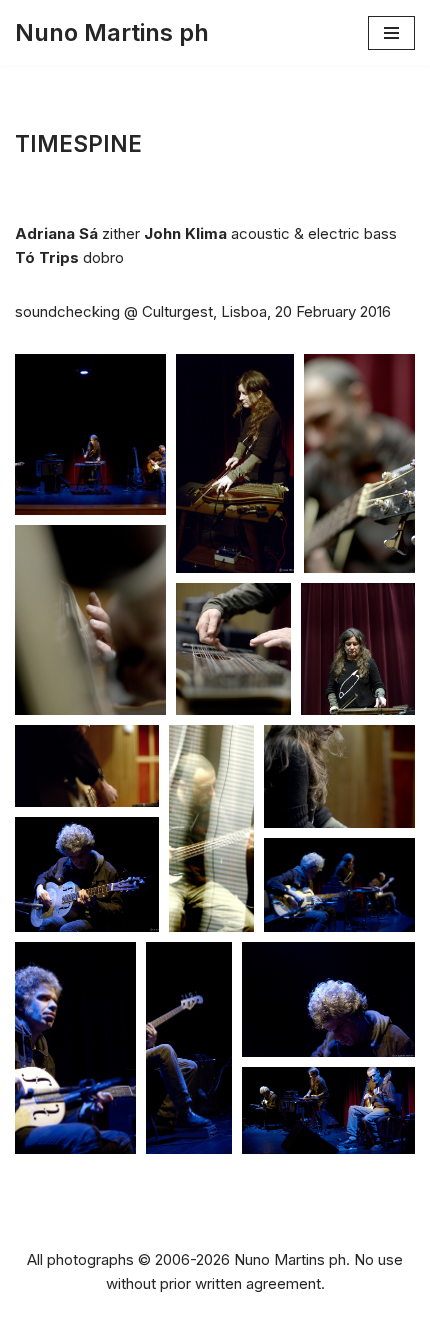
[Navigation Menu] (391, 33)
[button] (90, 434)
